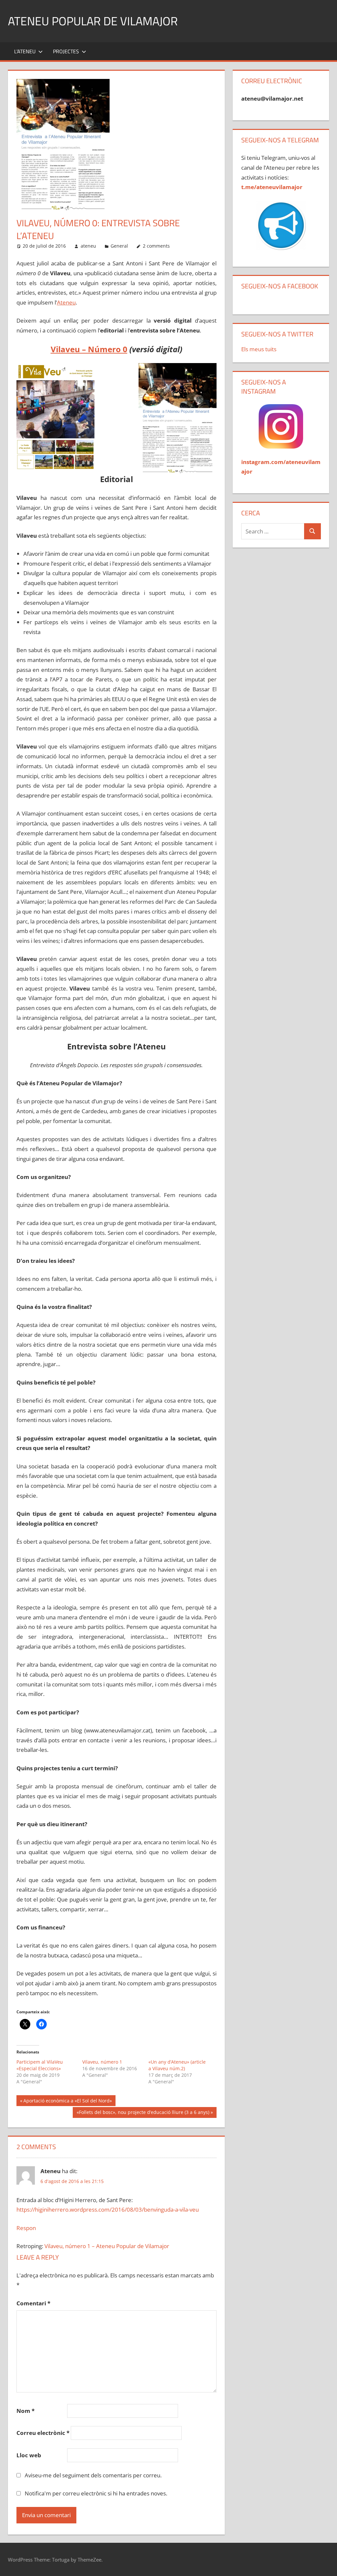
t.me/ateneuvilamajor (272, 187)
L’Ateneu (25, 51)
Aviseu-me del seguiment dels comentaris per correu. (93, 2475)
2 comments (156, 246)
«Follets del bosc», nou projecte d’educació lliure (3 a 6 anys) (143, 2113)
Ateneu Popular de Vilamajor (93, 21)
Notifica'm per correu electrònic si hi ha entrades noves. (96, 2493)
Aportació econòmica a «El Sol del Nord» (67, 2102)
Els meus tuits (259, 349)
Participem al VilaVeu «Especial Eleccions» (40, 2065)
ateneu (88, 246)
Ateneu (66, 302)
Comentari (33, 2303)
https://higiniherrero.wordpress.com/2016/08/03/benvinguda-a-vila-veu (108, 2209)
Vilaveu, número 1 (102, 2062)
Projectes (66, 51)
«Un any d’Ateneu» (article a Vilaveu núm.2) (177, 2065)
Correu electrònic (43, 2433)
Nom (26, 2411)
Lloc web (29, 2455)
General (119, 246)
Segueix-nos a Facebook (280, 286)
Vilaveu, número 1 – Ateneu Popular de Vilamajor (107, 2246)
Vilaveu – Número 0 (89, 349)
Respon (26, 2228)
